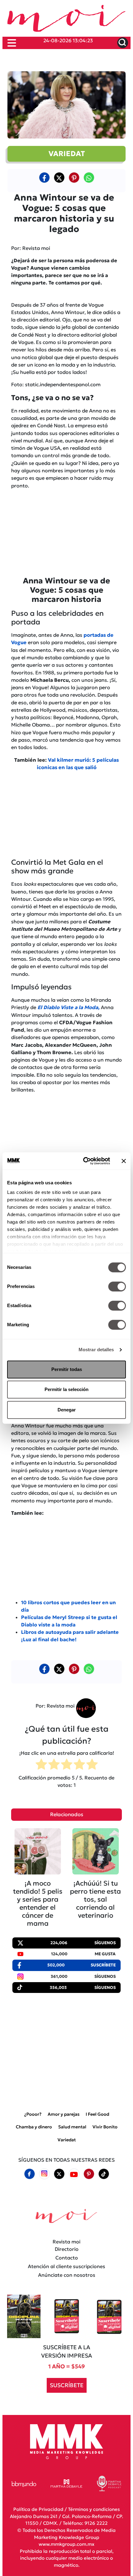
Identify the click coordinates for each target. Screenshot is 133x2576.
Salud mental (72, 2127)
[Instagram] (44, 2174)
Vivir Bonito (105, 2127)
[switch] (117, 1286)
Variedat (67, 2140)
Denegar (67, 1410)
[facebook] (44, 177)
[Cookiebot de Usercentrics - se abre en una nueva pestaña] (84, 1161)
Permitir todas (67, 1369)
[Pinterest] (89, 2174)
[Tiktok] (104, 2174)
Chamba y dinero (34, 2127)
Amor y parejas (64, 2114)
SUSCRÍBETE (67, 2385)
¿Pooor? (33, 2114)
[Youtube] (74, 2174)
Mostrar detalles (96, 1350)
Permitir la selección (66, 1389)
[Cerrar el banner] (124, 1161)
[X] (59, 177)
